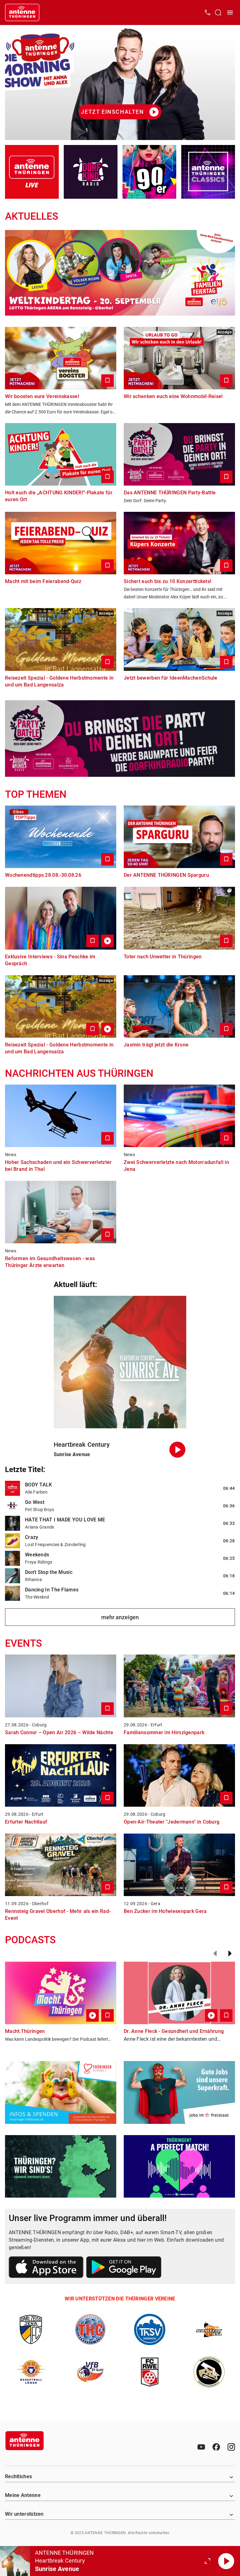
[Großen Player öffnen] (207, 2561)
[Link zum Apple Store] (46, 2268)
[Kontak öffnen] (207, 12)
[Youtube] (201, 2447)
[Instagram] (231, 2447)
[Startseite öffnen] (22, 12)
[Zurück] (215, 1954)
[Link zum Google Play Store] (124, 2268)
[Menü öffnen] (230, 12)
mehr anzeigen (120, 1617)
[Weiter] (230, 1954)
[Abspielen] (226, 2561)
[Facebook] (216, 2447)
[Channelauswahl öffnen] (218, 12)
